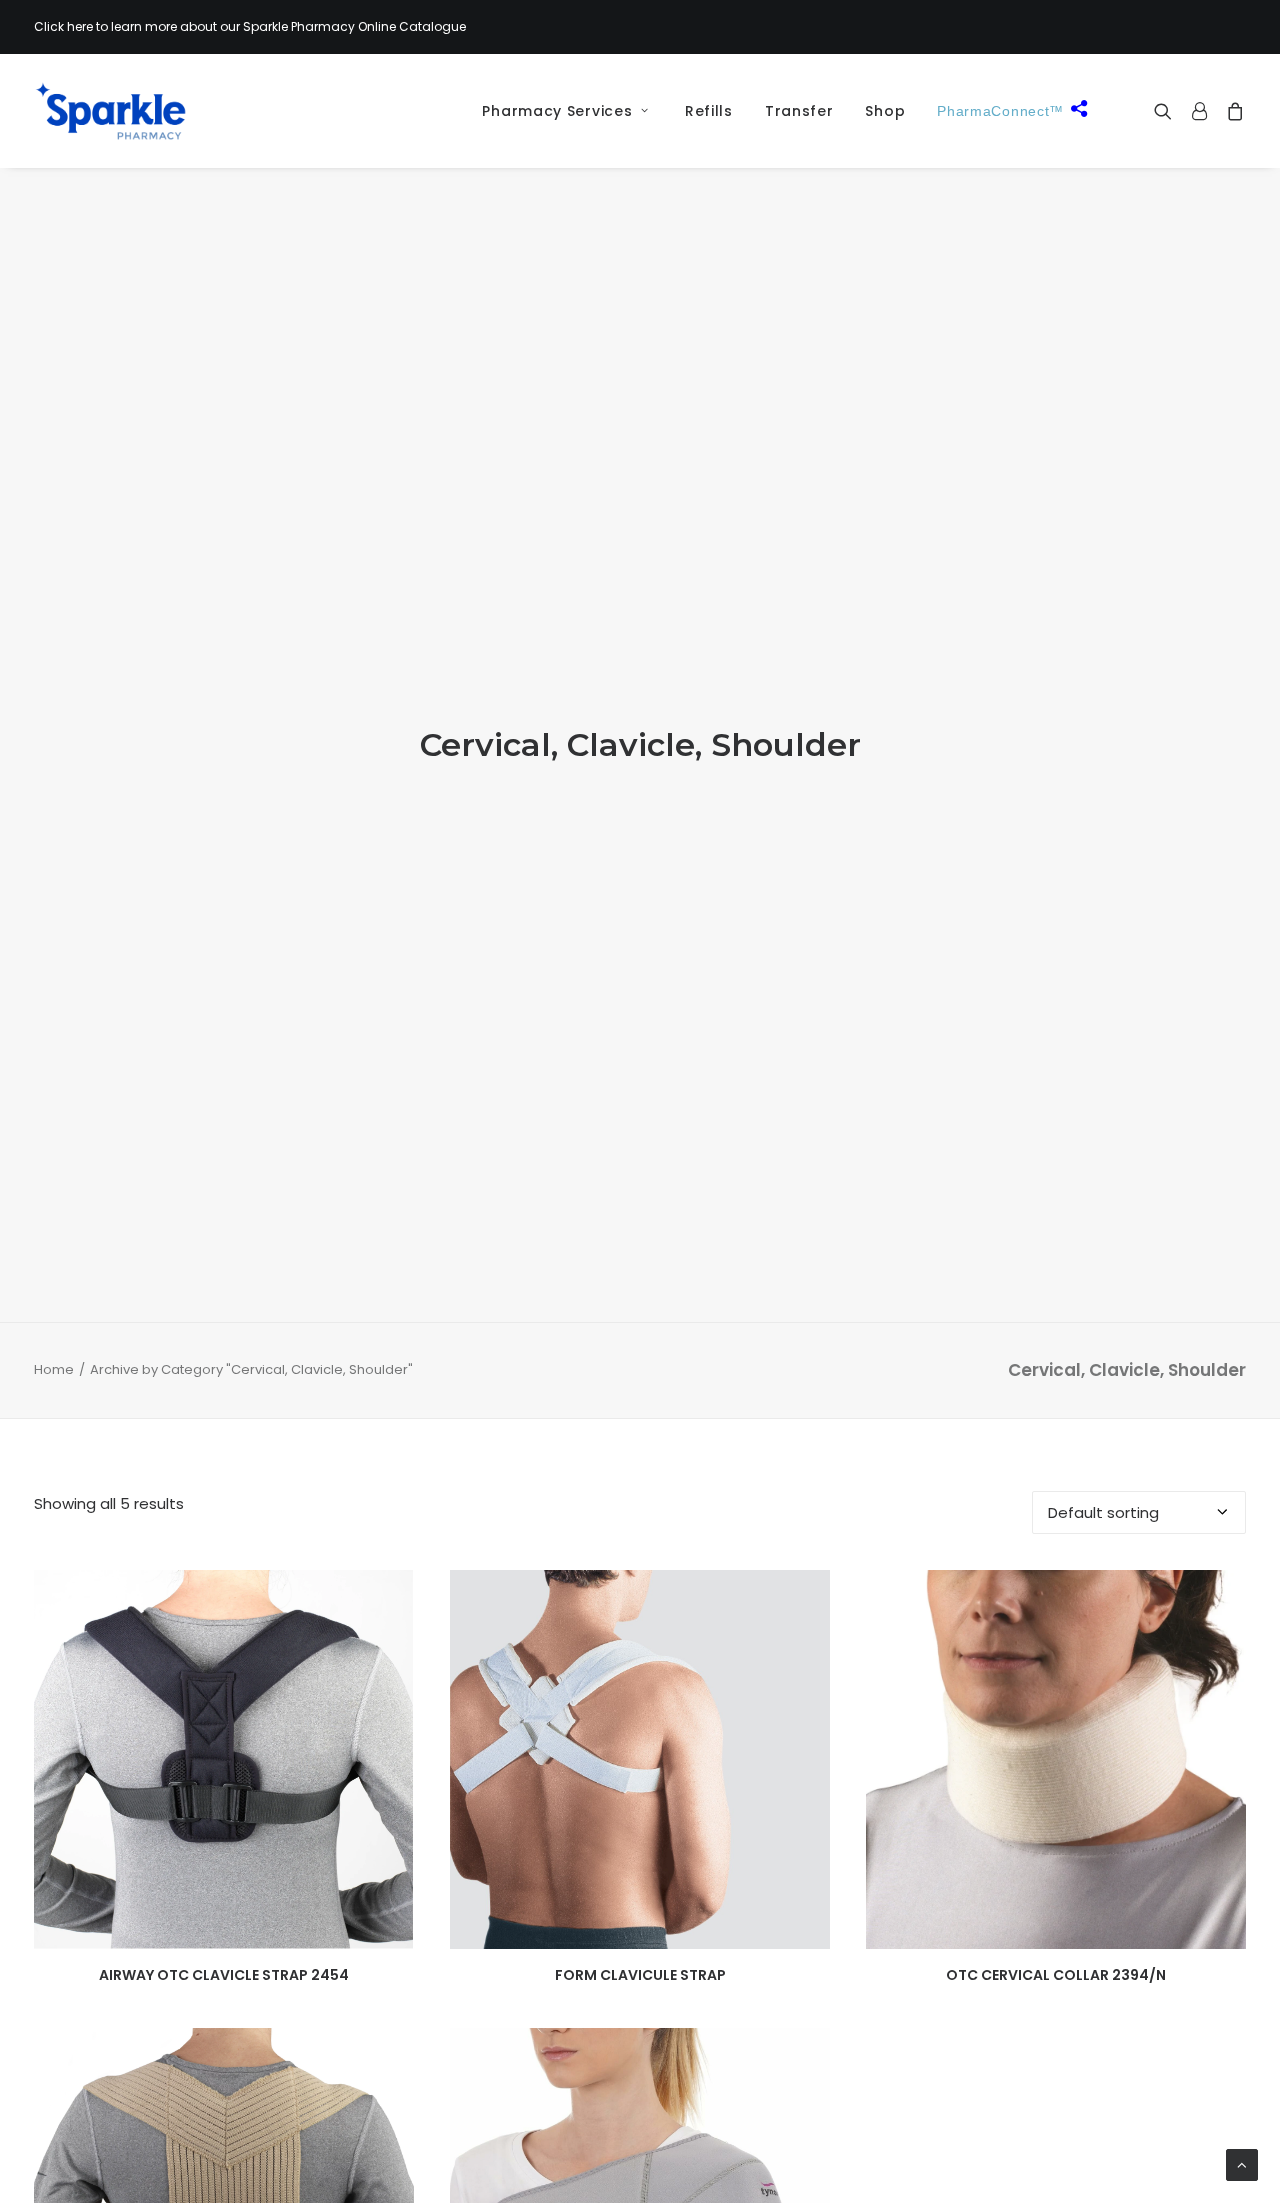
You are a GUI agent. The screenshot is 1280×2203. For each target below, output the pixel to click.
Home (54, 1369)
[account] (1199, 111)
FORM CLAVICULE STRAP (640, 1975)
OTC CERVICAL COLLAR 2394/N (1056, 1975)
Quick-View (390, 1593)
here (80, 26)
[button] (1167, 111)
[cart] (1231, 111)
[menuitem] (558, 111)
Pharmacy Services (557, 111)
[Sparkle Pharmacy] (110, 111)
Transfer (799, 111)
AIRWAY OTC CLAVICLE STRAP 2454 (224, 1975)
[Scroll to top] (1242, 2163)
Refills (709, 111)
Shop (885, 111)
